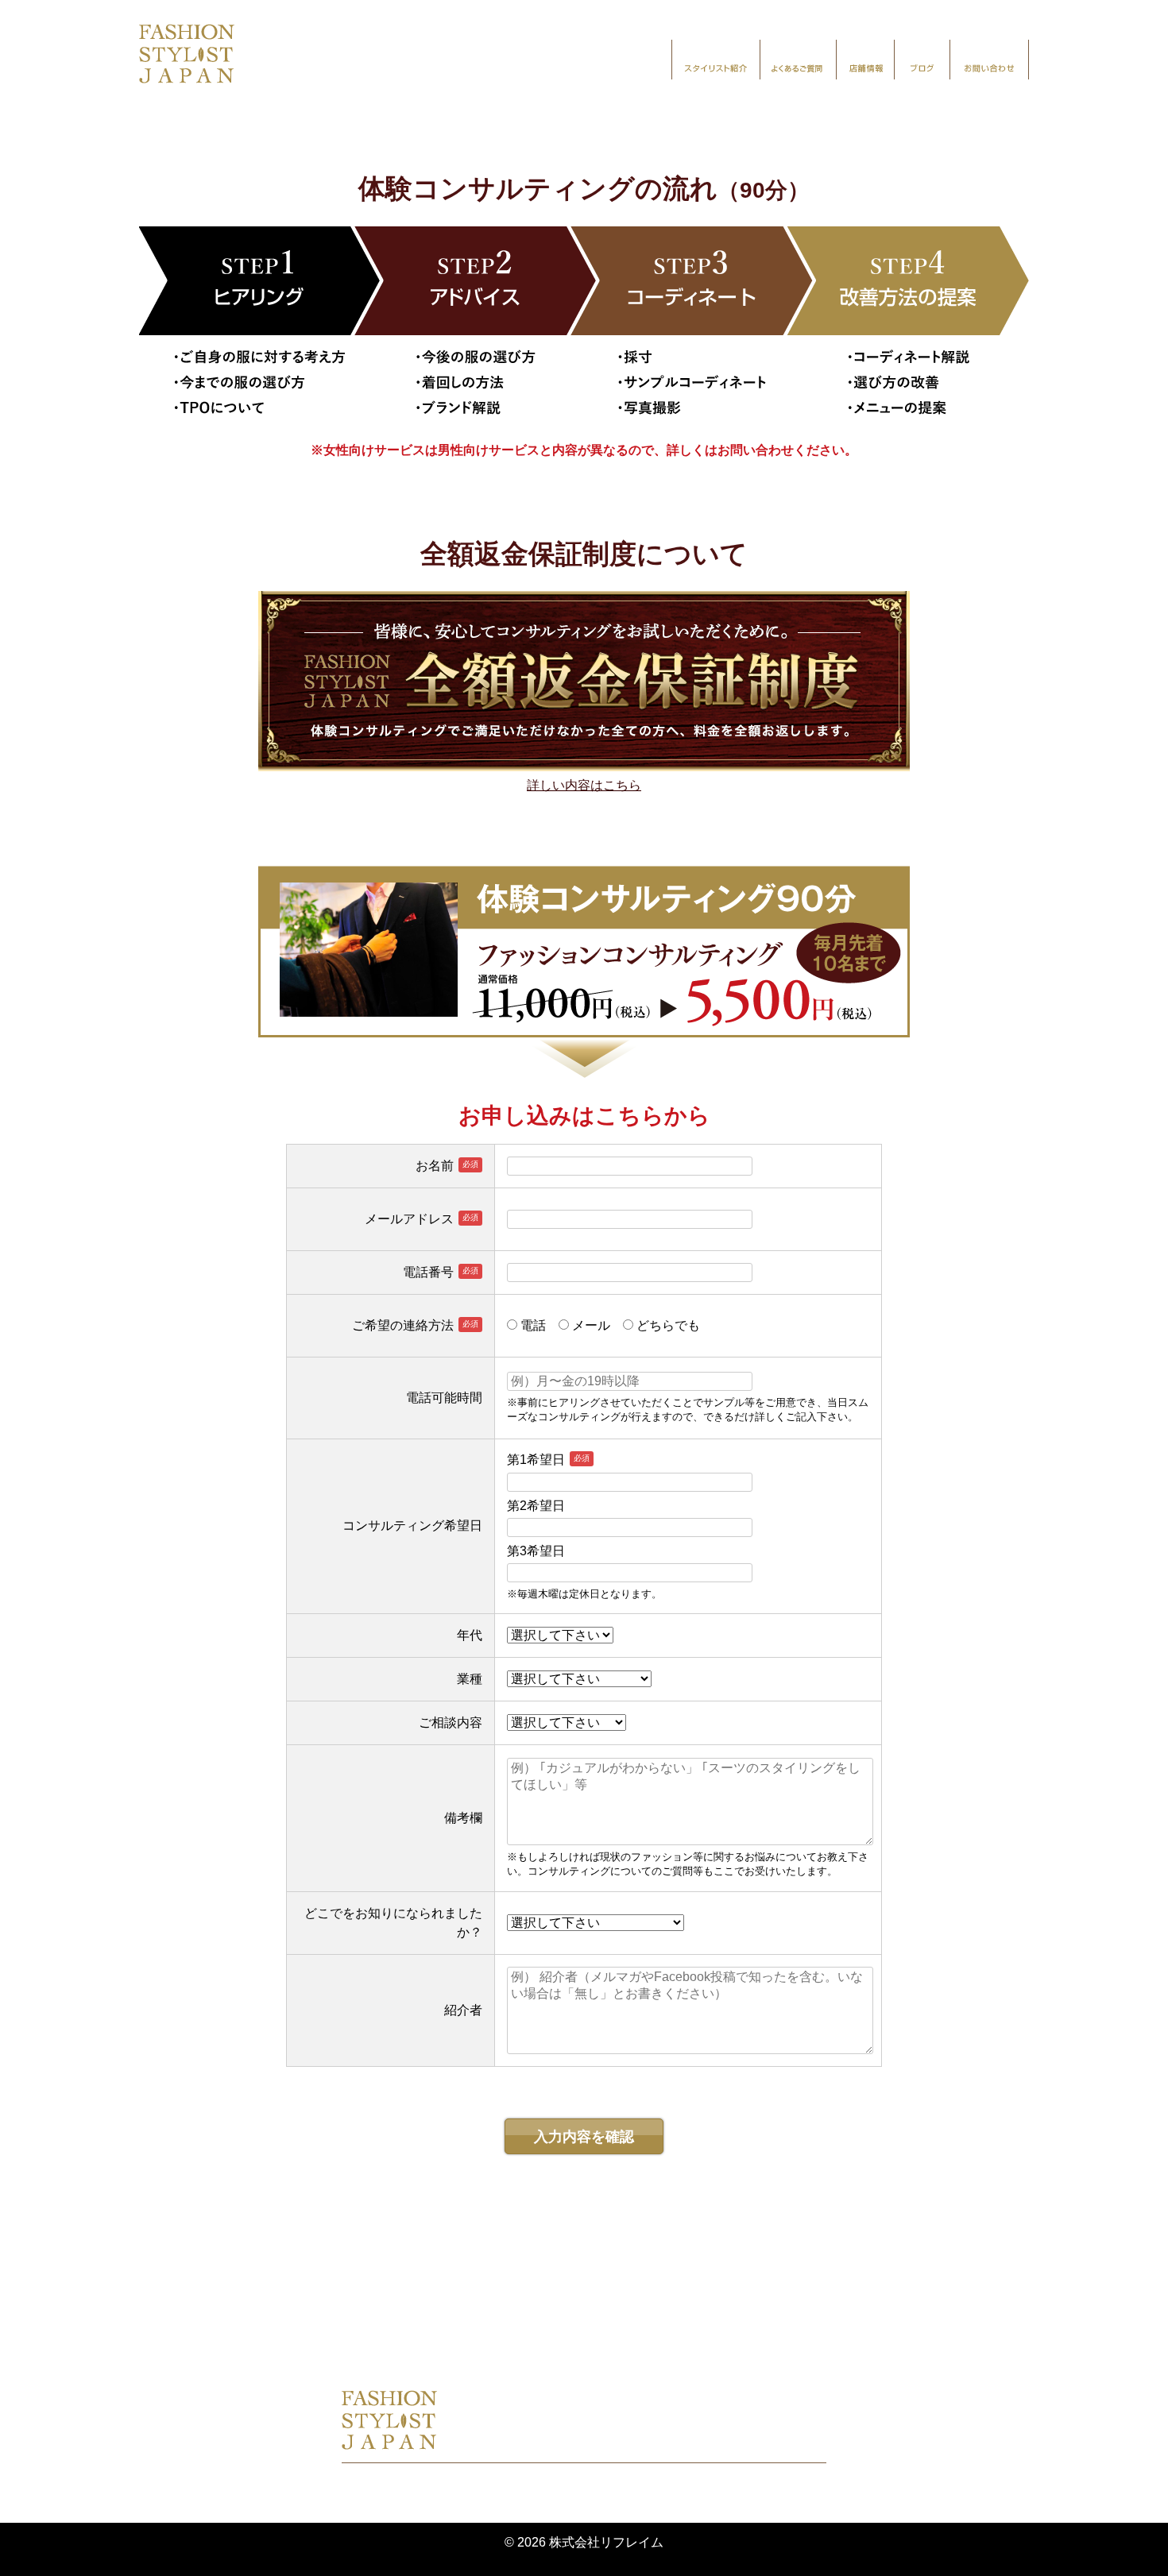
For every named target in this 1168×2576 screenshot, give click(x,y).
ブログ (922, 60)
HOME (333, 2330)
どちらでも (673, 1325)
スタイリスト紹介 (716, 60)
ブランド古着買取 (818, 2330)
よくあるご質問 (798, 60)
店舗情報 (865, 60)
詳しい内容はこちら (584, 785)
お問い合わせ (989, 60)
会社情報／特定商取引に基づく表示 (661, 2479)
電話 (538, 1325)
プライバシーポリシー (474, 2479)
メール (596, 1325)
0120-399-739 (539, 2441)
